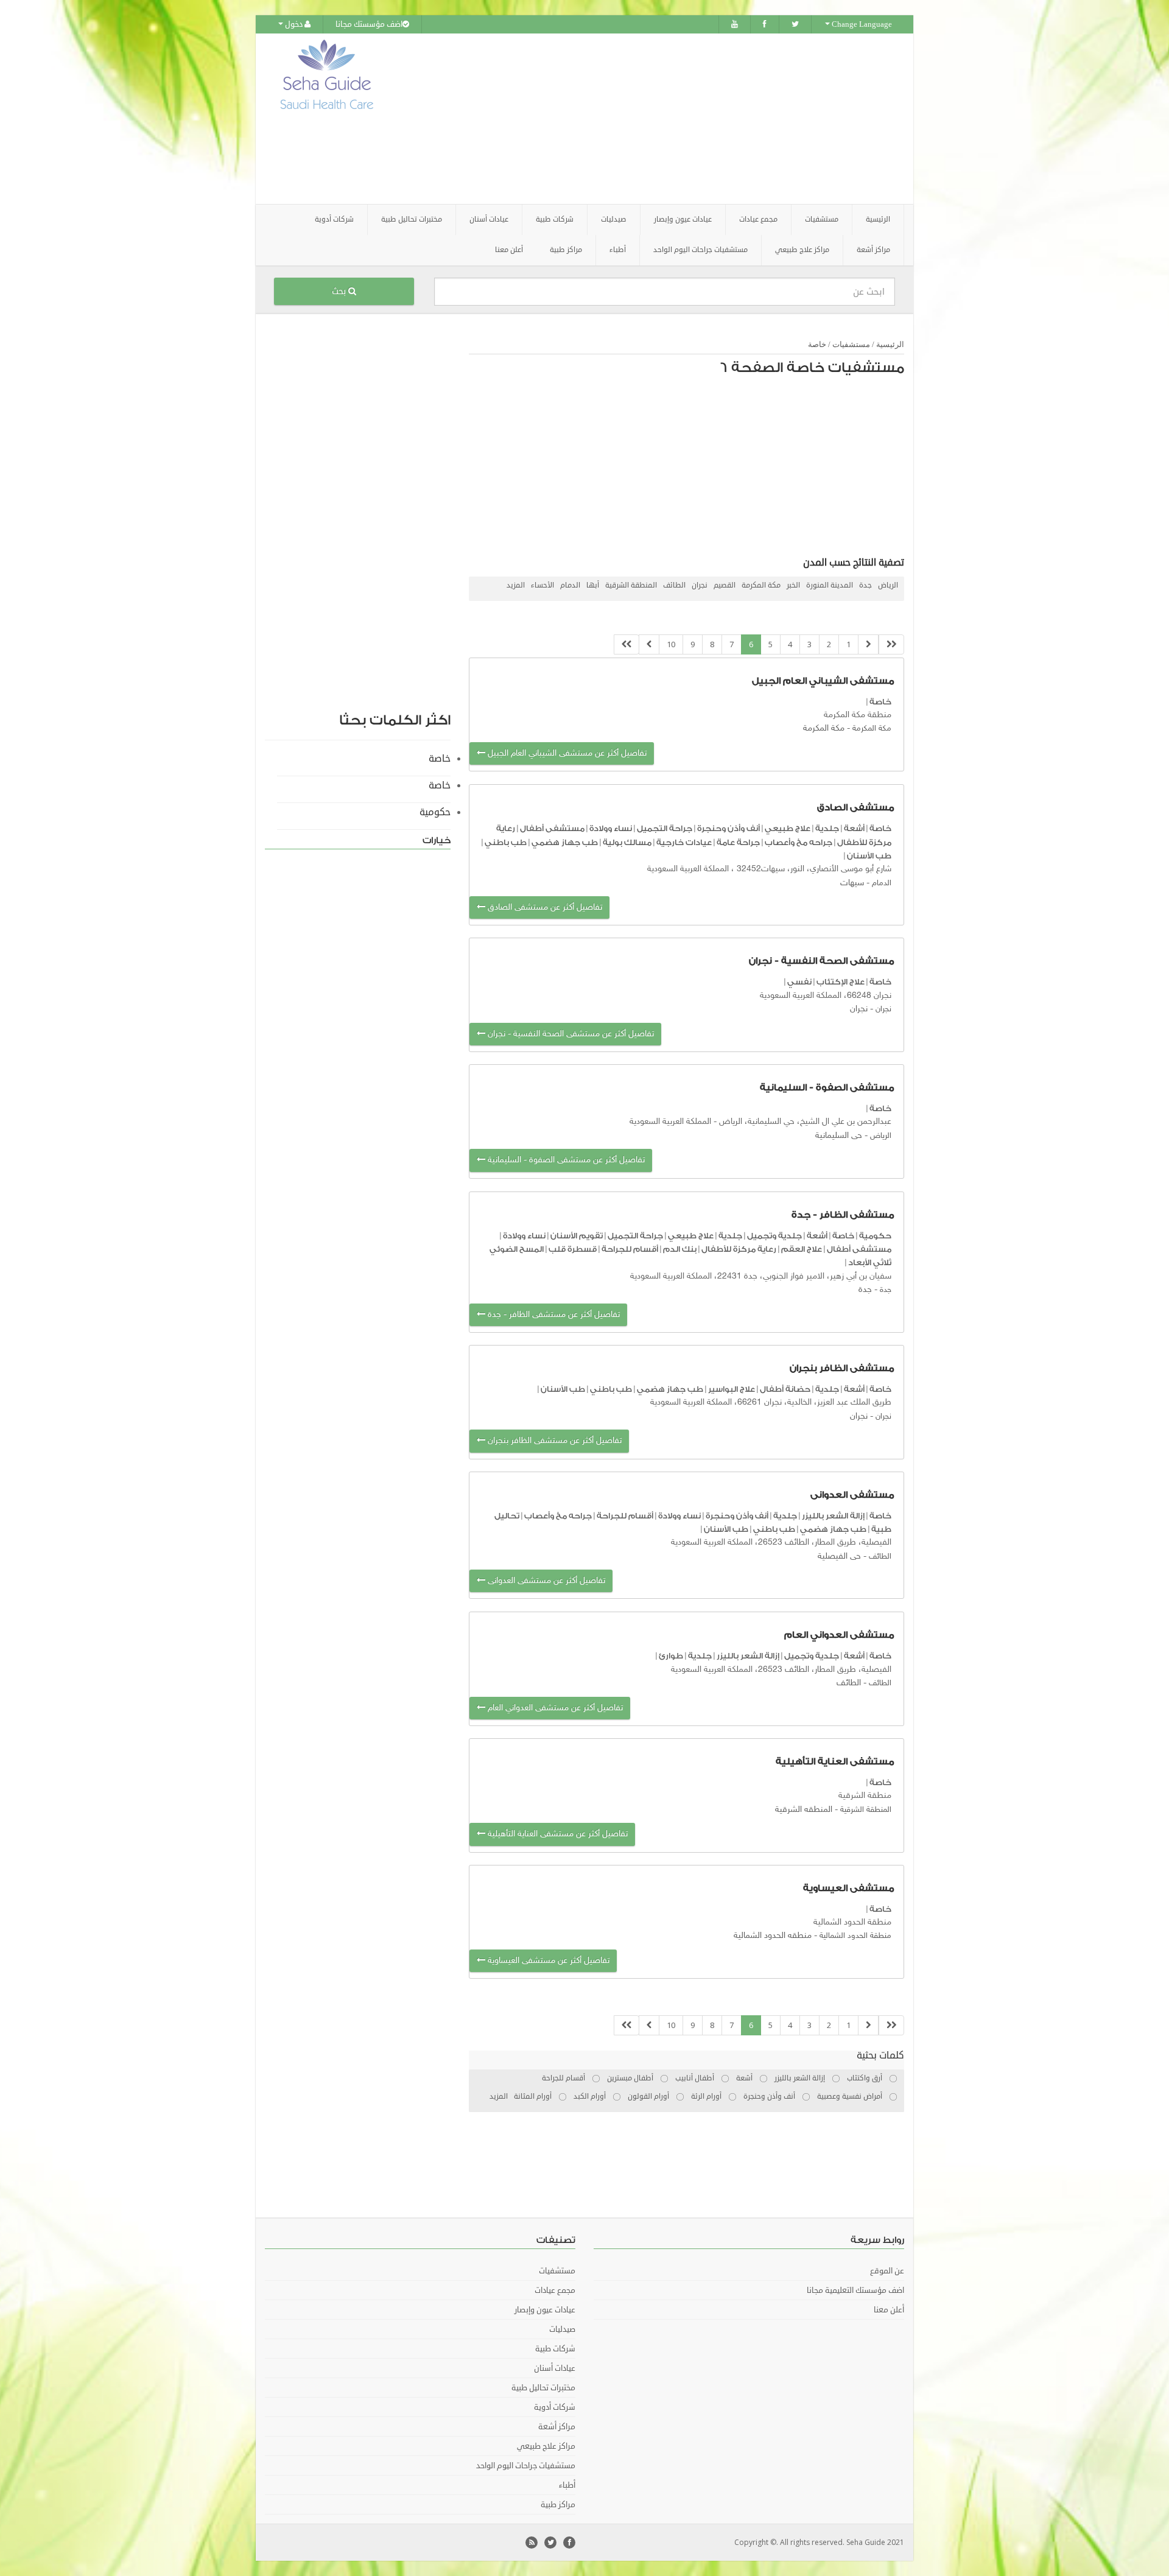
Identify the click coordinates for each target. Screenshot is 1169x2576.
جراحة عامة (738, 842)
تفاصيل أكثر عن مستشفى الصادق (544, 907)
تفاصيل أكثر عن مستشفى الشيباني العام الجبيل (566, 753)
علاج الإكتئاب (841, 982)
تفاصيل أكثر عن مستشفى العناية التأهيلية (556, 1834)
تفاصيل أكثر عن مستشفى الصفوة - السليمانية (565, 1160)
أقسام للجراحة (630, 1249)
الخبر (793, 585)
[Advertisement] (653, 119)
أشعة (854, 828)
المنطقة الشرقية (631, 585)
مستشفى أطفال (552, 828)
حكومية (875, 1236)
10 (671, 644)
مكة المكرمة (761, 585)
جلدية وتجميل (774, 1236)
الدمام (570, 585)
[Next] (649, 644)
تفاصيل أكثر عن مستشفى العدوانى (545, 1581)
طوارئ (671, 1656)
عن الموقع (887, 2271)
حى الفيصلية (839, 1556)
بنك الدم (680, 1249)
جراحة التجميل (665, 828)
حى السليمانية (839, 1136)
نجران (700, 585)
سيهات (852, 883)
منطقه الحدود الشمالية (773, 1936)
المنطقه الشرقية (804, 1810)
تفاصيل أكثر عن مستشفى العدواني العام (554, 1708)
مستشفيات (851, 344)
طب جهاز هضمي (565, 842)
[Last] (627, 644)
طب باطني (506, 842)
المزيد (516, 585)
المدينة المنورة (830, 585)
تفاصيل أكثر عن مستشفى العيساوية (547, 1961)
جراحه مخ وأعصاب (799, 842)
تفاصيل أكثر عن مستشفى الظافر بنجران (553, 1441)
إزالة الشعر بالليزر (833, 1516)
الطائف (674, 585)
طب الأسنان (869, 856)
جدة (865, 585)
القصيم (725, 585)
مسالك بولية (627, 842)
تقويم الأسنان (577, 1236)
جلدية (827, 828)
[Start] (891, 644)
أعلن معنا (509, 250)
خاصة (817, 344)
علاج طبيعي (788, 828)
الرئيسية (878, 219)
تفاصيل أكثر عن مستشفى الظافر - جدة (553, 1315)
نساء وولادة (611, 828)
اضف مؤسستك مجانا (369, 24)
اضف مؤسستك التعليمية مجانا (855, 2290)
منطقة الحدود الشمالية (855, 1936)
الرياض (888, 585)
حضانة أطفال (785, 1389)
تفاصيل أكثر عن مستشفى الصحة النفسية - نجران (570, 1034)
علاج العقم (802, 1249)
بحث (340, 291)
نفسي (799, 982)
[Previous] (868, 644)
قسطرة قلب (573, 1249)
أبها (593, 585)
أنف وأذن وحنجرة (728, 828)
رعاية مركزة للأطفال (739, 1249)
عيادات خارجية (684, 842)
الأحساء (542, 585)
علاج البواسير (732, 1389)
